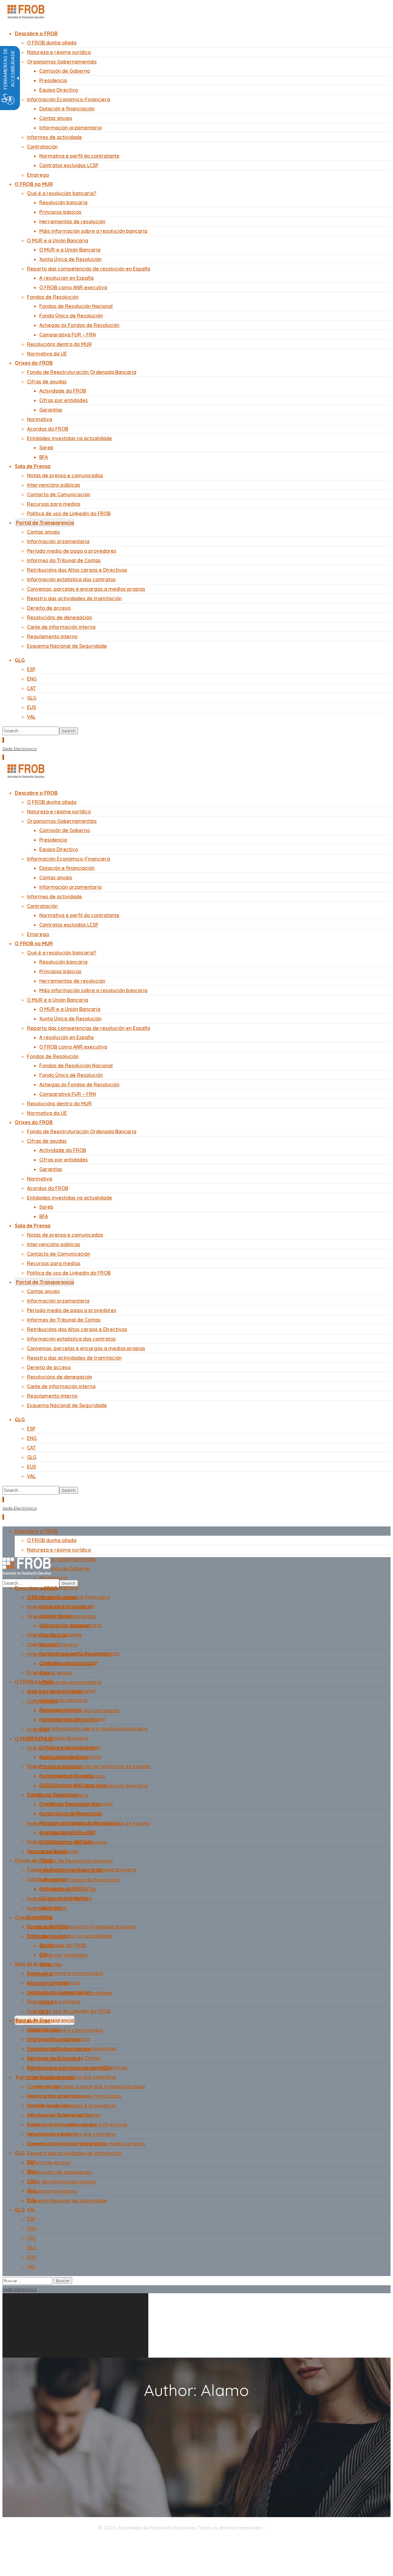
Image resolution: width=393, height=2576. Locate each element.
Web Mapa (77, 2542)
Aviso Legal (282, 2528)
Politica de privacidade (35, 2542)
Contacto (140, 2542)
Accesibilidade (110, 2542)
